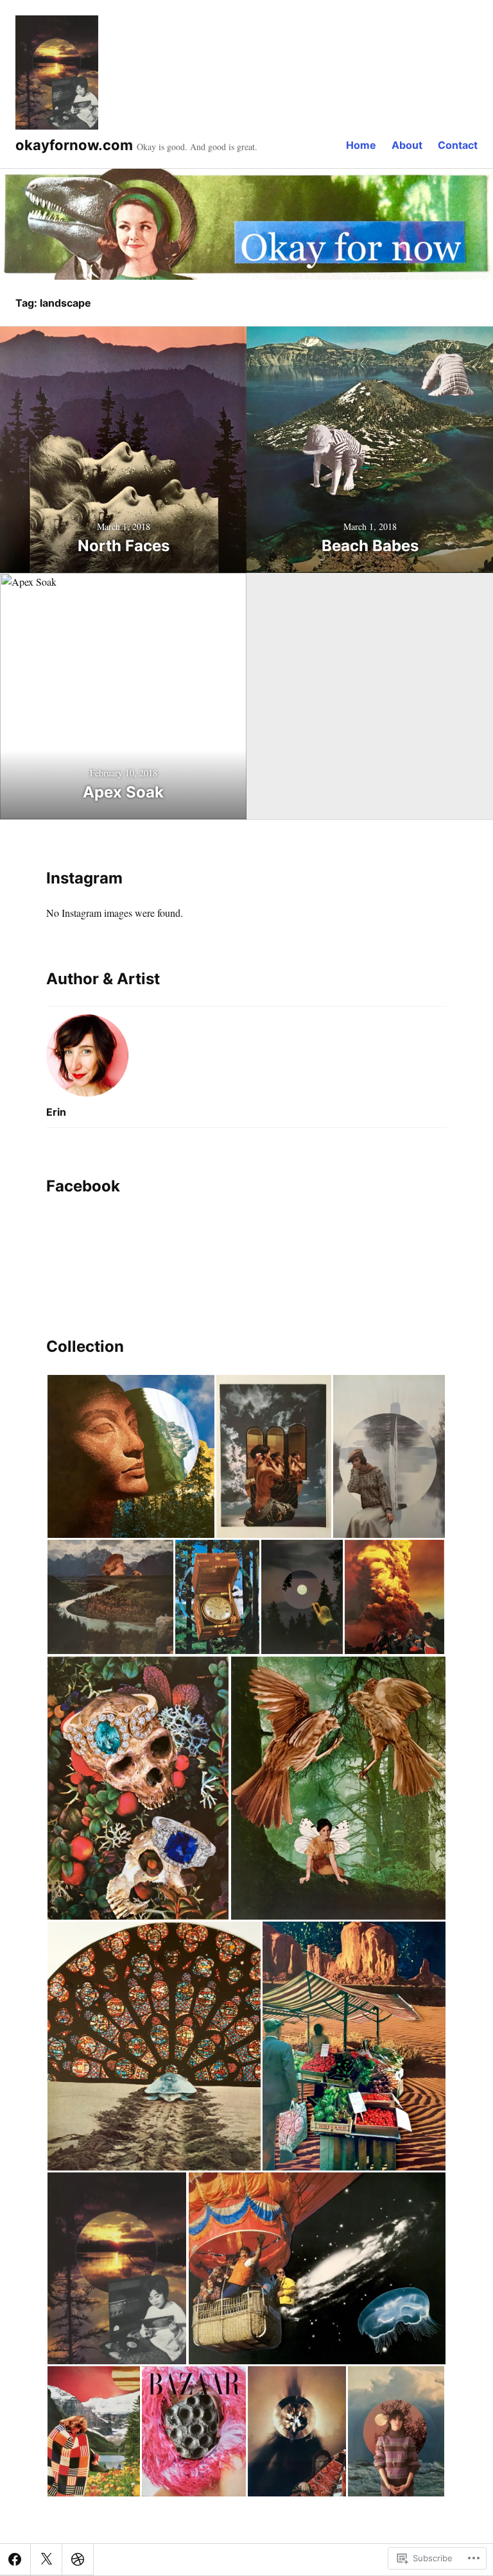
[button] (131, 1456)
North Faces (124, 546)
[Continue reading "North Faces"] (123, 450)
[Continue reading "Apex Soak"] (123, 696)
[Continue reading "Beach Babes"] (370, 450)
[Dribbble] (78, 2559)
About (407, 145)
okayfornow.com (74, 145)
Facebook (83, 1186)
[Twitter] (46, 2559)
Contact (458, 145)
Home (361, 145)
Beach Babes (370, 546)
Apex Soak (123, 792)
